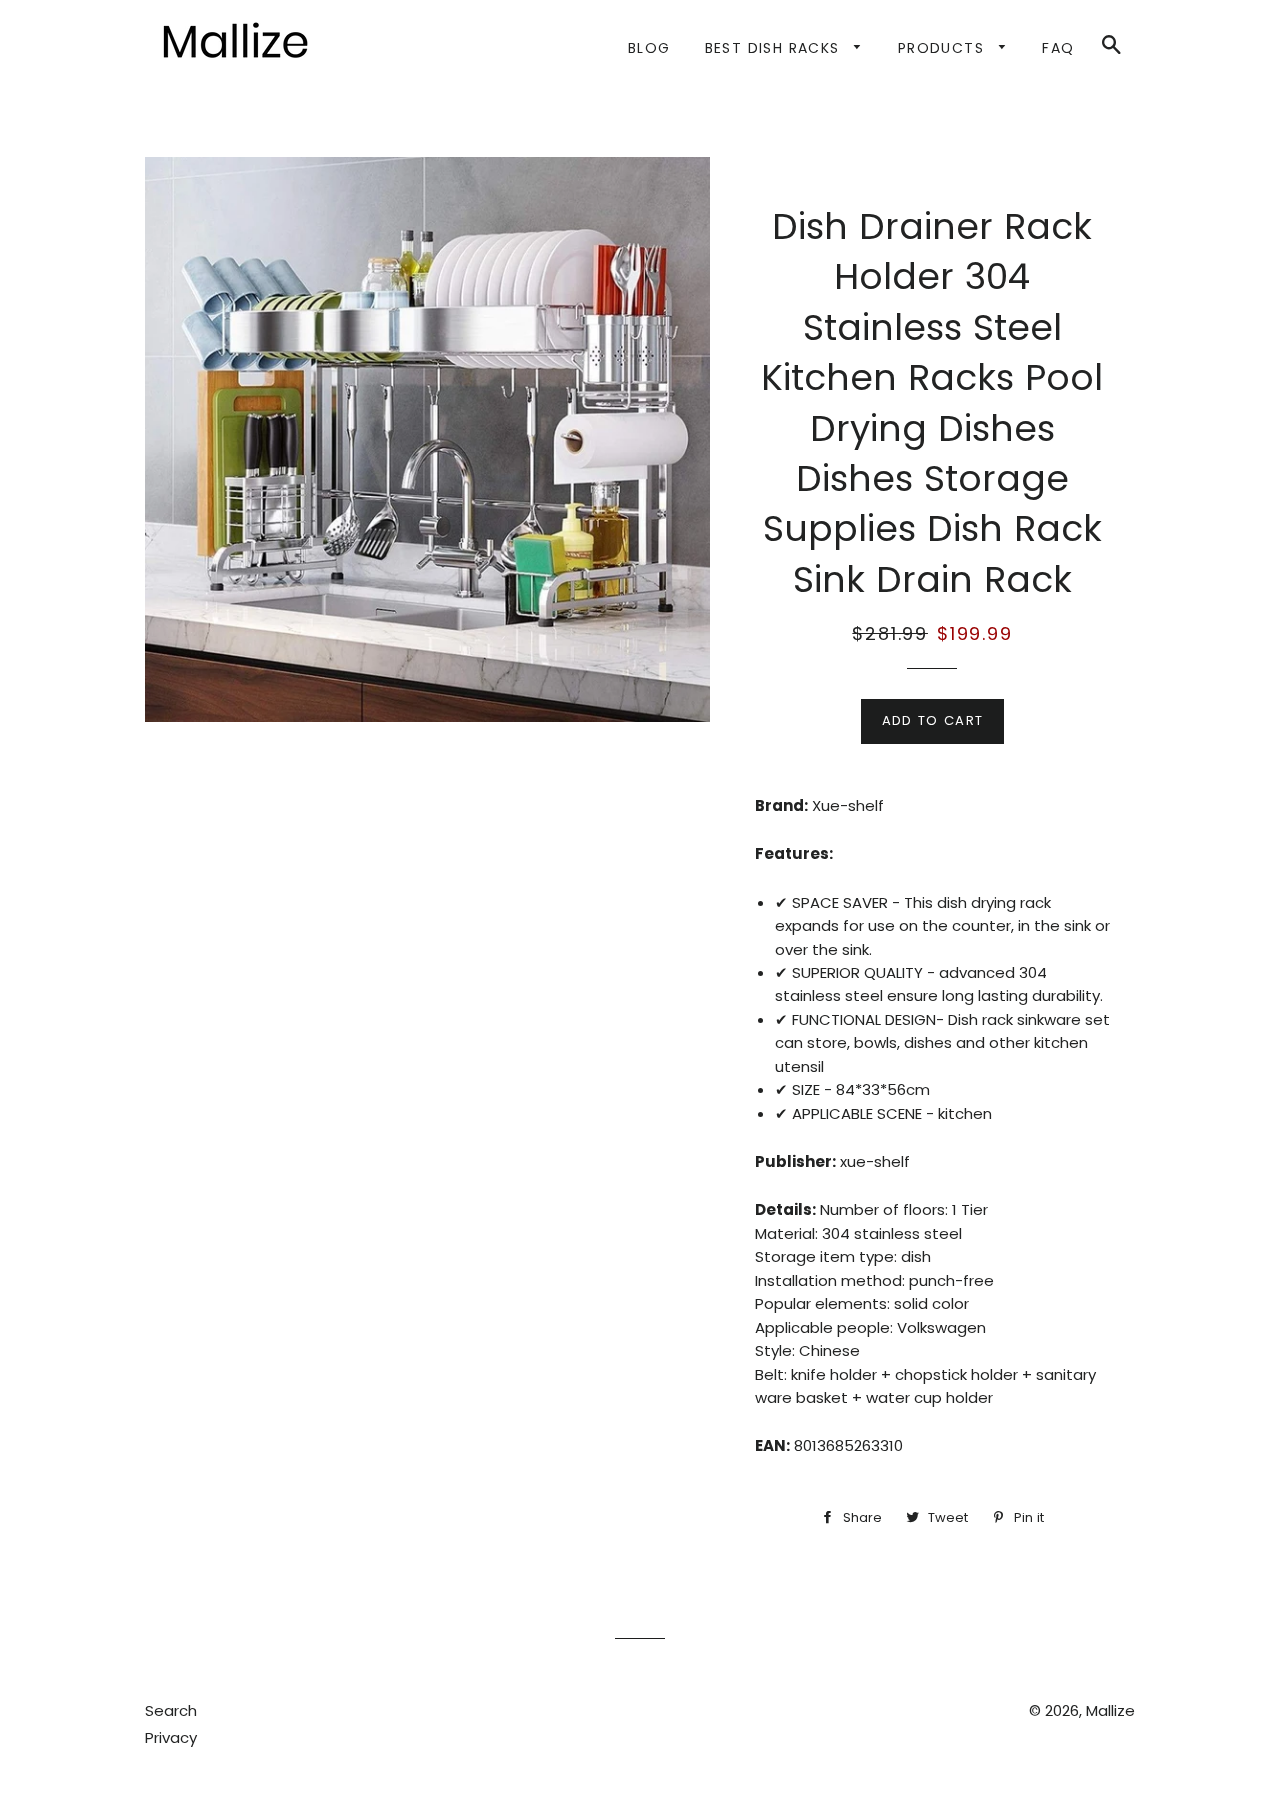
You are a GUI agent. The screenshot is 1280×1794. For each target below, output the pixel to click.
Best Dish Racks (775, 48)
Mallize (1110, 1710)
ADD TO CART (932, 720)
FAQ (1058, 48)
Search (171, 1710)
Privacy (171, 1737)
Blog (649, 48)
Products (944, 48)
